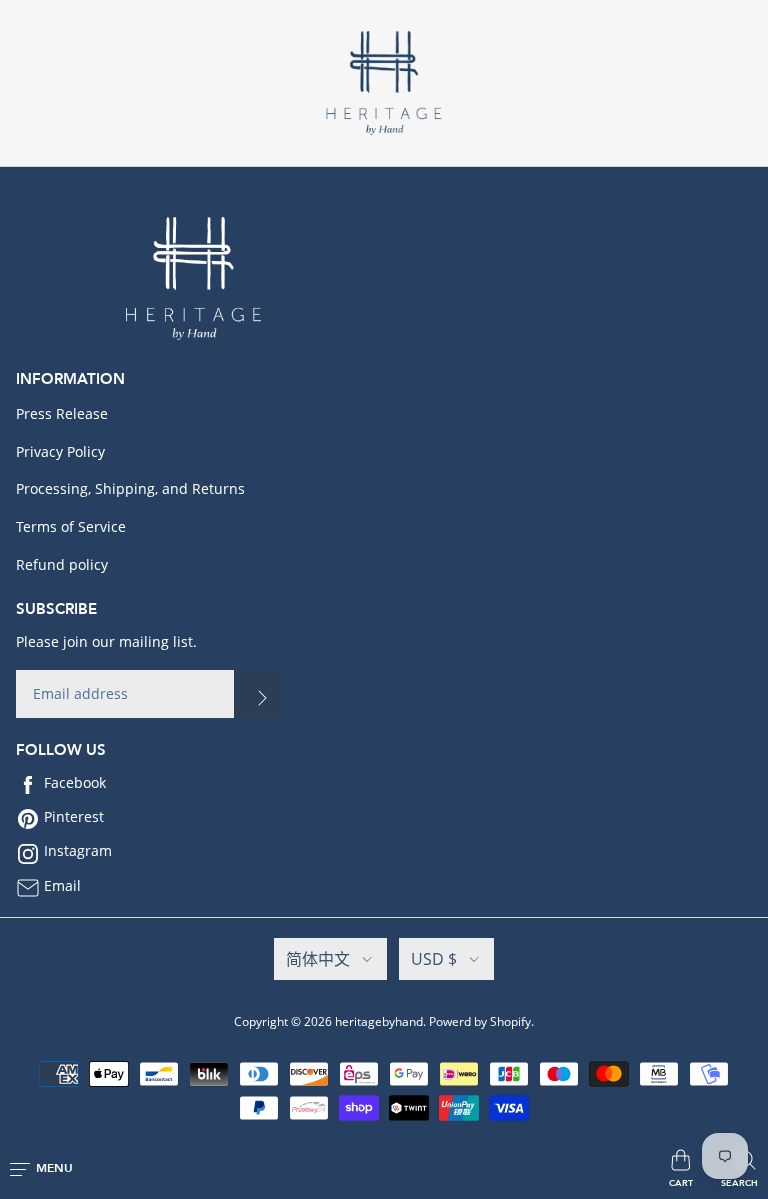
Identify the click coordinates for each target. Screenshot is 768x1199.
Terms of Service (71, 526)
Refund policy (62, 564)
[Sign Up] (258, 694)
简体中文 (318, 959)
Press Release (62, 413)
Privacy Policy (60, 451)
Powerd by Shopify (480, 1021)
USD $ (434, 959)
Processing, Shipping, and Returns (130, 488)
